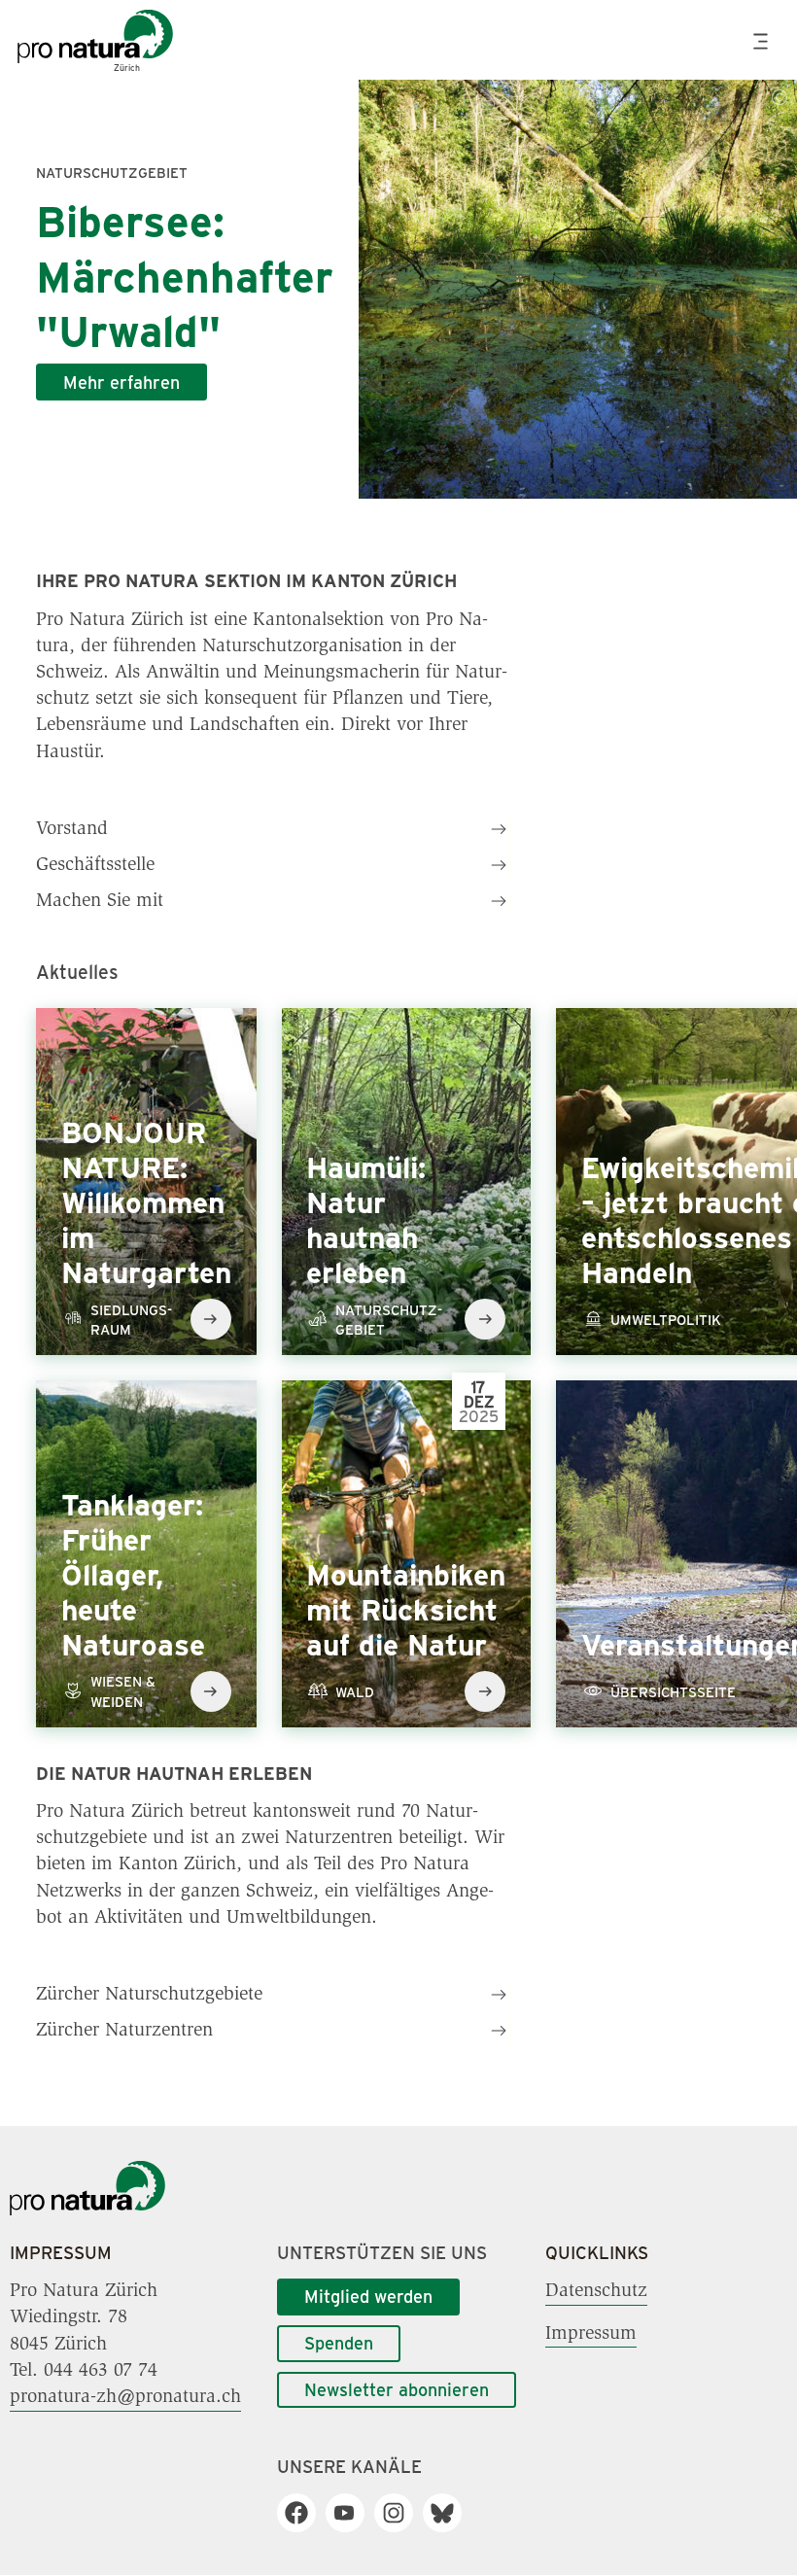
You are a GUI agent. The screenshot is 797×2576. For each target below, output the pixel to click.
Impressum (591, 2333)
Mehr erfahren (121, 382)
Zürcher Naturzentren (124, 2031)
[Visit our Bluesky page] (450, 2513)
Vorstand (72, 829)
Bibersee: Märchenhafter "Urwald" (185, 275)
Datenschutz (596, 2291)
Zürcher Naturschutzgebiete (149, 1995)
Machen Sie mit (100, 901)
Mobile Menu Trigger (763, 41)
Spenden (339, 2343)
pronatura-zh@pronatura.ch (125, 2397)
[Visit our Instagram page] (401, 2513)
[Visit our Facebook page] (304, 2513)
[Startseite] (87, 2211)
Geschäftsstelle (95, 865)
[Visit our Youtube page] (352, 2513)
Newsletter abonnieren (397, 2389)
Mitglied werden (368, 2296)
